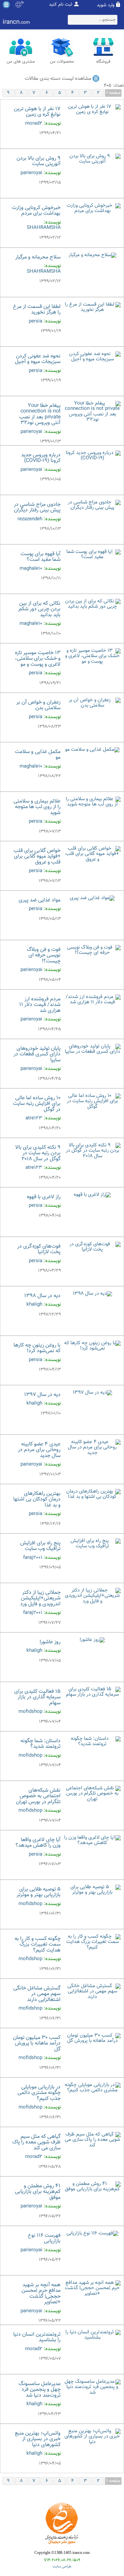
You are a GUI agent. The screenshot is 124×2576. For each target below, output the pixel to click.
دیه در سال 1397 (42, 1395)
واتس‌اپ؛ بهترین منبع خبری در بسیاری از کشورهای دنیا (38, 2439)
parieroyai (31, 173)
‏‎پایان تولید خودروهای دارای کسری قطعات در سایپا (37, 1054)
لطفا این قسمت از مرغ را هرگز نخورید (37, 310)
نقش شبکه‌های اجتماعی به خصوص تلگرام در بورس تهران (38, 1796)
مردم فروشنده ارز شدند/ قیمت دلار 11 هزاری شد (40, 1005)
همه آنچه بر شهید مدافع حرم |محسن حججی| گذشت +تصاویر (41, 2294)
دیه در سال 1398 (42, 1296)
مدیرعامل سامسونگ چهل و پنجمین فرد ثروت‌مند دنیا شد (40, 2390)
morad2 (34, 123)
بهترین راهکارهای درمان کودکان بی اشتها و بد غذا (37, 1500)
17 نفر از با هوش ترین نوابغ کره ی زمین (37, 112)
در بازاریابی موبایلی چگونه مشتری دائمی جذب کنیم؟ (39, 2093)
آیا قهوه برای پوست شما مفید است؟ (41, 557)
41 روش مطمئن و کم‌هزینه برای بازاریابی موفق (38, 2192)
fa (22, 3)
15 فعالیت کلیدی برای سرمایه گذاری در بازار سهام (37, 1697)
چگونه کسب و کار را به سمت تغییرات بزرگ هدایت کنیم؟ (38, 1945)
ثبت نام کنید (61, 5)
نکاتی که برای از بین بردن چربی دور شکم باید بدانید (40, 609)
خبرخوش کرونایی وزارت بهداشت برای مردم (36, 211)
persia (36, 321)
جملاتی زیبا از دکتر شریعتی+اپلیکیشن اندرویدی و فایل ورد (40, 1598)
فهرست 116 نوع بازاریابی (44, 2239)
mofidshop (30, 1712)
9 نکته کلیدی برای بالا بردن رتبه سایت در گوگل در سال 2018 (38, 1153)
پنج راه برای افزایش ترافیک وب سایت (40, 1546)
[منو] (6, 5)
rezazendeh (30, 519)
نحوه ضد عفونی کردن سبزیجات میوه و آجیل (38, 359)
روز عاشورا (50, 1642)
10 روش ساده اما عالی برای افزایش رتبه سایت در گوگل (37, 1104)
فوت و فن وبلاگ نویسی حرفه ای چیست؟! (44, 955)
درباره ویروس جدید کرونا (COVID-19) (41, 458)
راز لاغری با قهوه (44, 1197)
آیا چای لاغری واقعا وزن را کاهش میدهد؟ (38, 1843)
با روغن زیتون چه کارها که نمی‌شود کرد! (37, 1348)
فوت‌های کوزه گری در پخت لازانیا (39, 1249)
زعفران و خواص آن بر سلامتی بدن (38, 705)
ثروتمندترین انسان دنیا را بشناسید (37, 2337)
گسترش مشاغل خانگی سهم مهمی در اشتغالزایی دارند (37, 1994)
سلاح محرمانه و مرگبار (38, 257)
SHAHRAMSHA (44, 228)
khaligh (34, 1304)
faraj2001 (33, 1558)
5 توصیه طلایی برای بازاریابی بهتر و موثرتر (39, 1892)
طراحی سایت (62, 2567)
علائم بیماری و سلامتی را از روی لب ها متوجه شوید (37, 807)
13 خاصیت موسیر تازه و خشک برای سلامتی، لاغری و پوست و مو (38, 659)
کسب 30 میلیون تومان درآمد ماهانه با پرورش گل (37, 2044)
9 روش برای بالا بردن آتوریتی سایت (39, 161)
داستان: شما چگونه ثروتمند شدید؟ (41, 1744)
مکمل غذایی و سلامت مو (38, 755)
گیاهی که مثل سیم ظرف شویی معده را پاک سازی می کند (36, 2142)
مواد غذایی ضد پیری (40, 900)
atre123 (34, 1118)
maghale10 (31, 569)
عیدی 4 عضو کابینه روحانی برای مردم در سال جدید (39, 1450)
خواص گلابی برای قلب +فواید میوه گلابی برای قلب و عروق (37, 857)
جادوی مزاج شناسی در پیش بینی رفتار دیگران (37, 508)
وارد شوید (106, 5)
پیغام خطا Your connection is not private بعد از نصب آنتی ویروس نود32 (40, 414)
